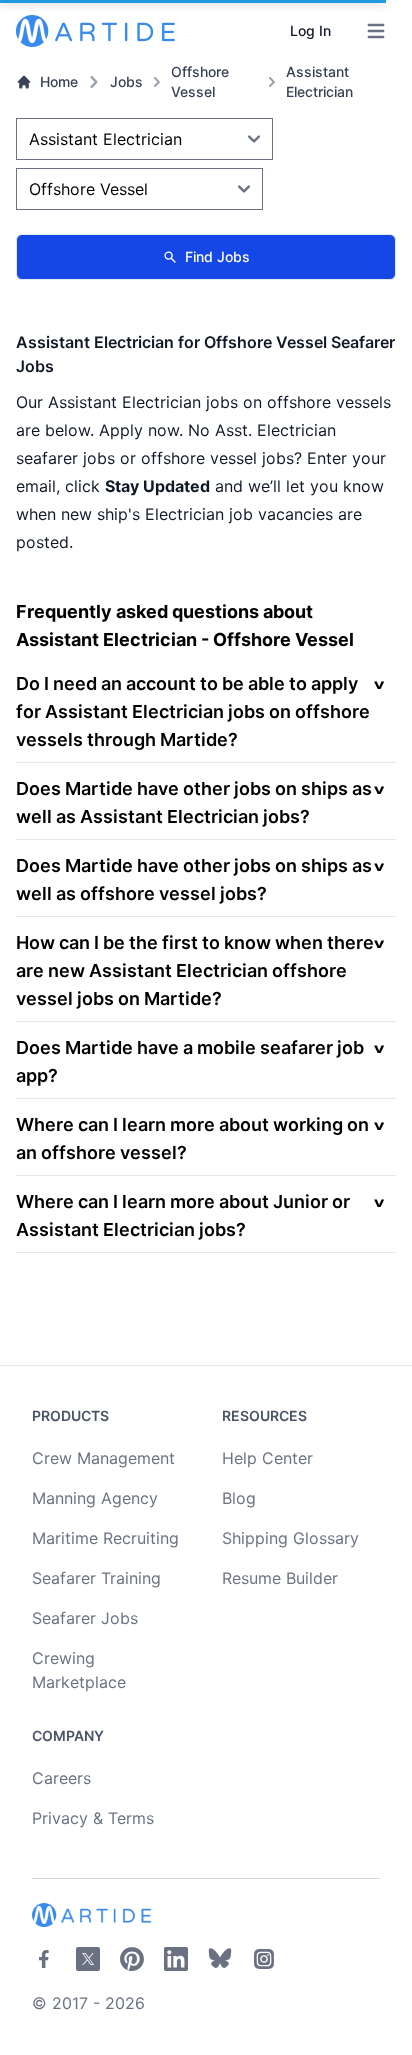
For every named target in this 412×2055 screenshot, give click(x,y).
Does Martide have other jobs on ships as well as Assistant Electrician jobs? (194, 802)
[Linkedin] (176, 1959)
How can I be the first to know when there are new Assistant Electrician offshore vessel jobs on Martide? (195, 970)
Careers (61, 1778)
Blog (239, 1498)
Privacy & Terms (93, 1818)
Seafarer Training (96, 1578)
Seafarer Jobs (85, 1618)
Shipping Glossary (290, 1538)
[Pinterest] (132, 1959)
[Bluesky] (220, 1959)
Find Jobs (217, 256)
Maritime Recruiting (105, 1538)
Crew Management (103, 1458)
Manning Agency (95, 1498)
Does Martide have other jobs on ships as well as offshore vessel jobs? (194, 879)
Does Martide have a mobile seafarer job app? (190, 1061)
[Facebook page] (44, 1959)
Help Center (267, 1458)
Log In (310, 30)
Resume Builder (280, 1578)
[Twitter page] (88, 1959)
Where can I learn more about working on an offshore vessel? (192, 1138)
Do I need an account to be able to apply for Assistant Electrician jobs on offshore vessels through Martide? (193, 711)
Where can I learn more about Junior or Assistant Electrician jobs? (183, 1215)
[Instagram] (264, 1959)
